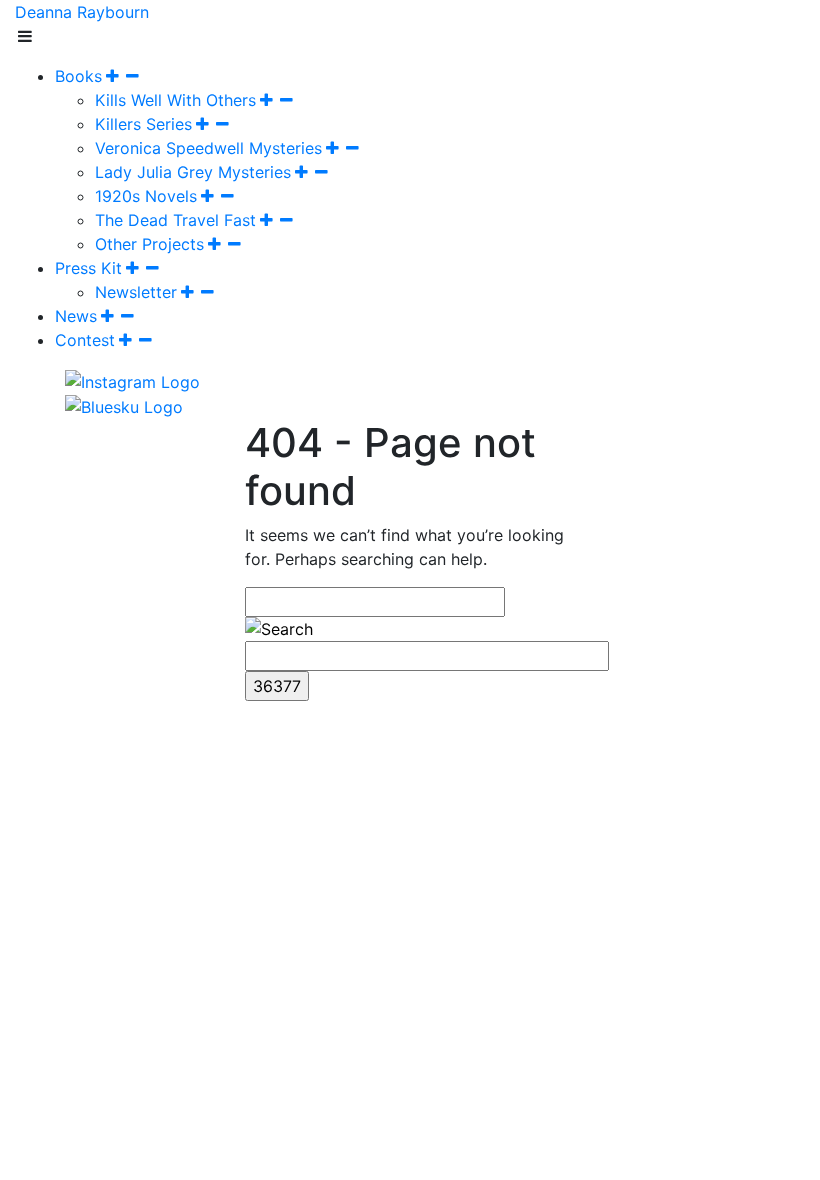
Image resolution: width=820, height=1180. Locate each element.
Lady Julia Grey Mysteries (193, 172)
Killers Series (143, 124)
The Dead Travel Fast (175, 220)
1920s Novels (146, 196)
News (76, 316)
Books (78, 76)
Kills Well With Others (175, 100)
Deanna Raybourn (82, 12)
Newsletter (136, 292)
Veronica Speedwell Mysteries (208, 148)
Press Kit (88, 268)
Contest (85, 340)
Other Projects (149, 244)
